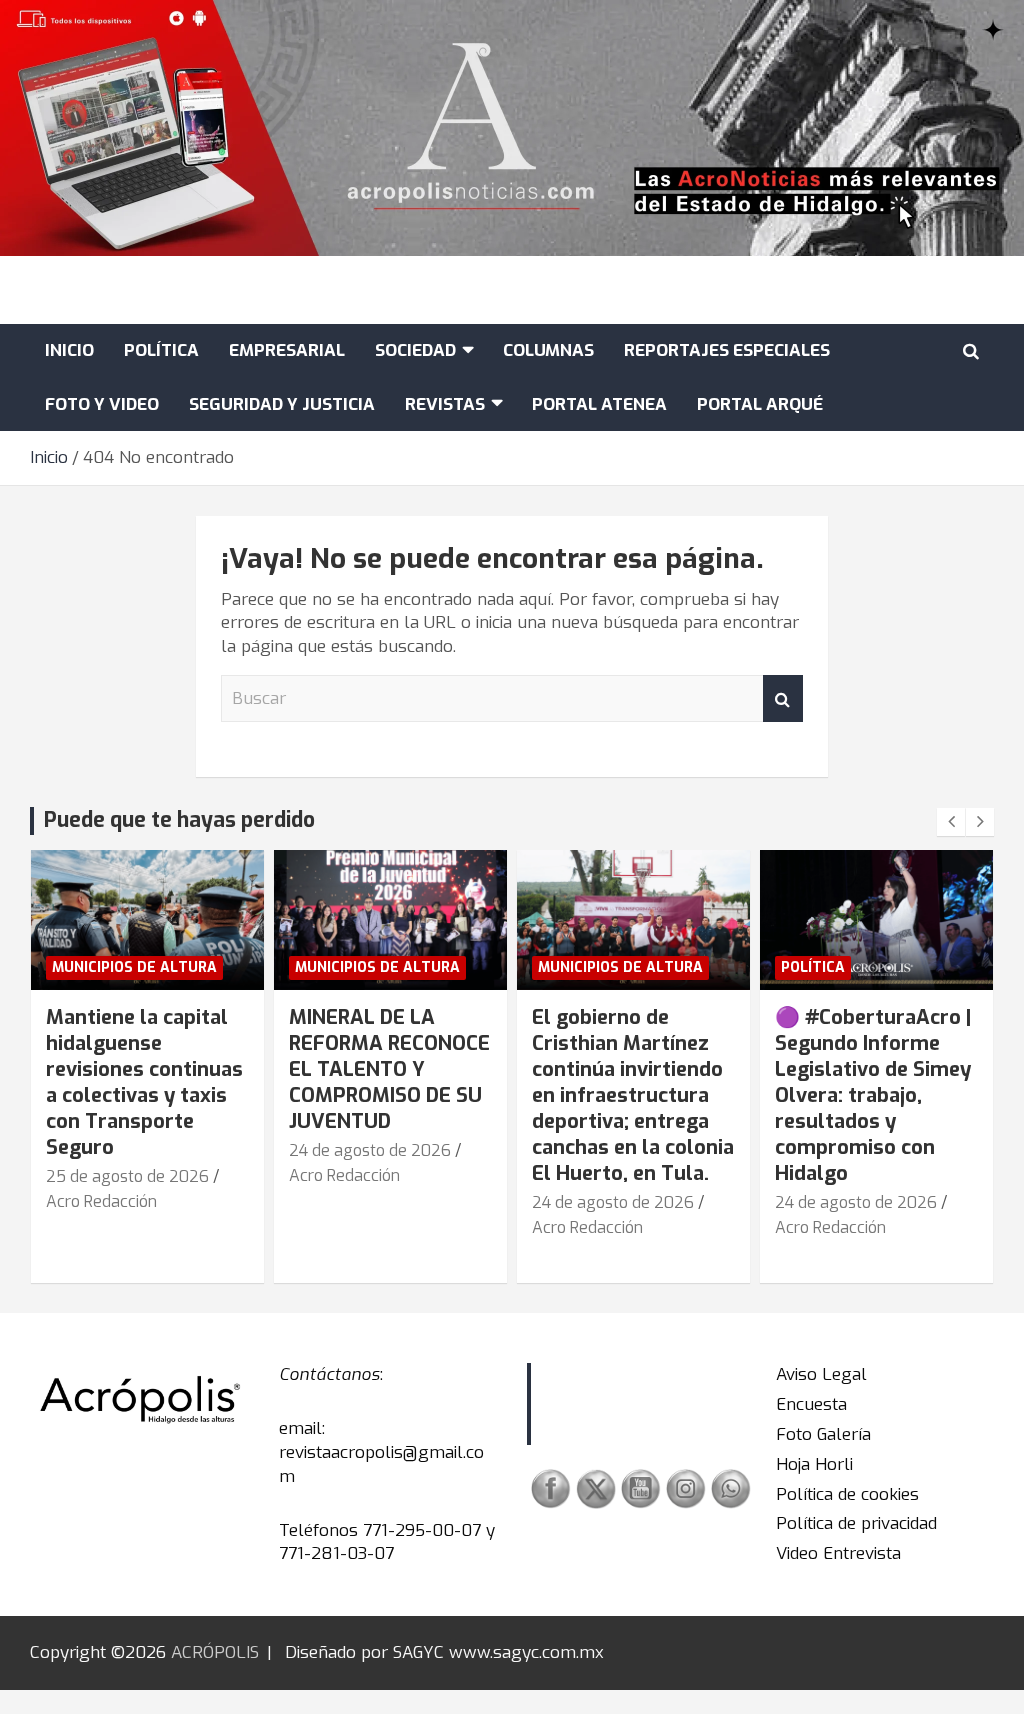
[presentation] (951, 822)
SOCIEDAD (415, 350)
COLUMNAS (548, 350)
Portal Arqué (760, 404)
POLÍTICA (161, 350)
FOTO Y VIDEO (102, 404)
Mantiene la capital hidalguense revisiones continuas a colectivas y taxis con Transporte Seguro (144, 1082)
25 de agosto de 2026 (127, 1176)
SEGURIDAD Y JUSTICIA (282, 404)
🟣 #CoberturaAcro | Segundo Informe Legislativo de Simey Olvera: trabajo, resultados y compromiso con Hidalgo (873, 1095)
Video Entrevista (838, 1553)
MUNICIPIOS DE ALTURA (134, 967)
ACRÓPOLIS (215, 1652)
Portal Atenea (599, 404)
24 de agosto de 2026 (370, 1150)
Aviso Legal (821, 1374)
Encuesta (811, 1404)
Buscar (783, 699)
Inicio (69, 350)
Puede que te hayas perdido (179, 820)
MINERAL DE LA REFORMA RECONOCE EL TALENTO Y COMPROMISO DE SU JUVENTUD (389, 1069)
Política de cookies (847, 1494)
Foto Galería (823, 1434)
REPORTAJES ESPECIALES (727, 350)
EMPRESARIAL (287, 350)
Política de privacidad (856, 1523)
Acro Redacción (101, 1201)
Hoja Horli (814, 1464)
